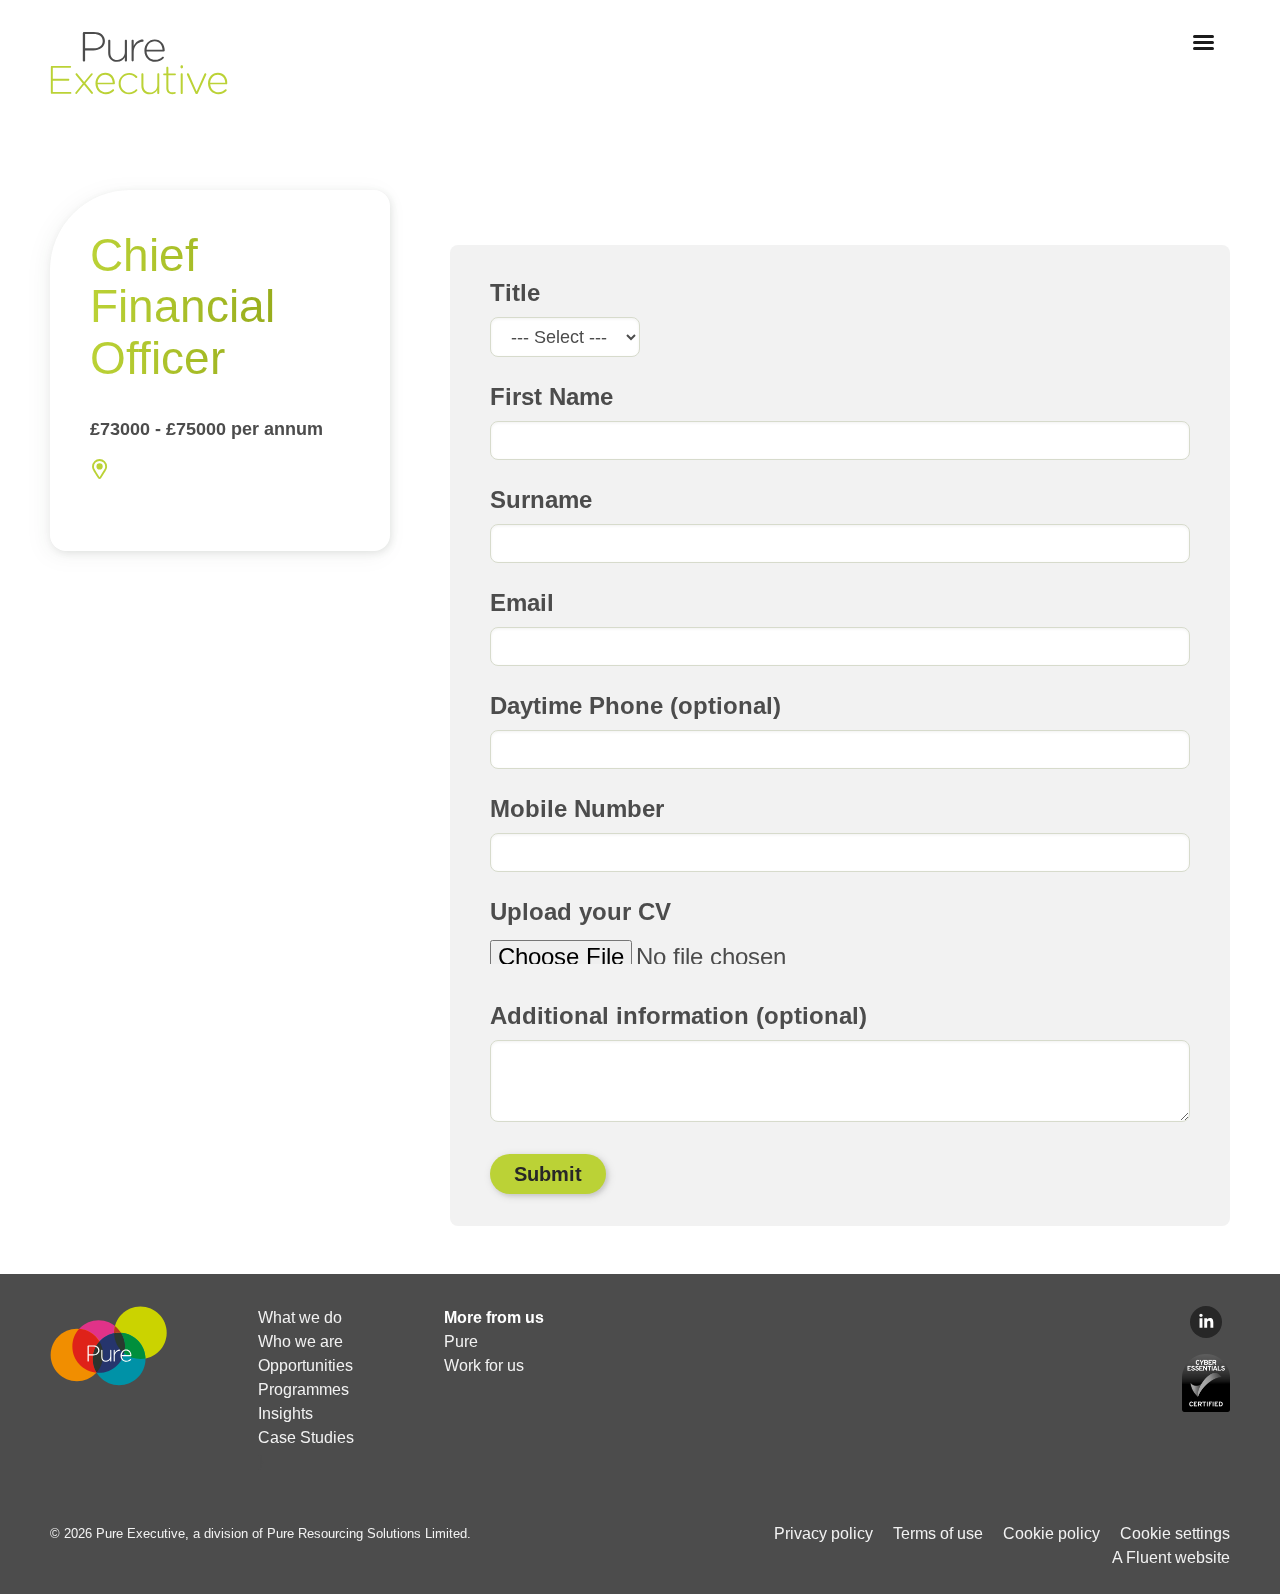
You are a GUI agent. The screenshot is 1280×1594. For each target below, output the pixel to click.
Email (522, 602)
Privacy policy (823, 1533)
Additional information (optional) (678, 1015)
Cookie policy (1051, 1533)
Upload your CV (580, 911)
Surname (541, 499)
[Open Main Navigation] (1203, 42)
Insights (285, 1413)
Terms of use (938, 1533)
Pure (461, 1341)
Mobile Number (577, 808)
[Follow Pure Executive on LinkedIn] (1206, 1322)
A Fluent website (1171, 1557)
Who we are (300, 1341)
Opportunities (305, 1365)
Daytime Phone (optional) (635, 705)
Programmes (303, 1389)
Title (515, 292)
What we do (300, 1317)
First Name (551, 396)
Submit (548, 1174)
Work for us (484, 1365)
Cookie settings (1175, 1533)
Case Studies (306, 1437)
